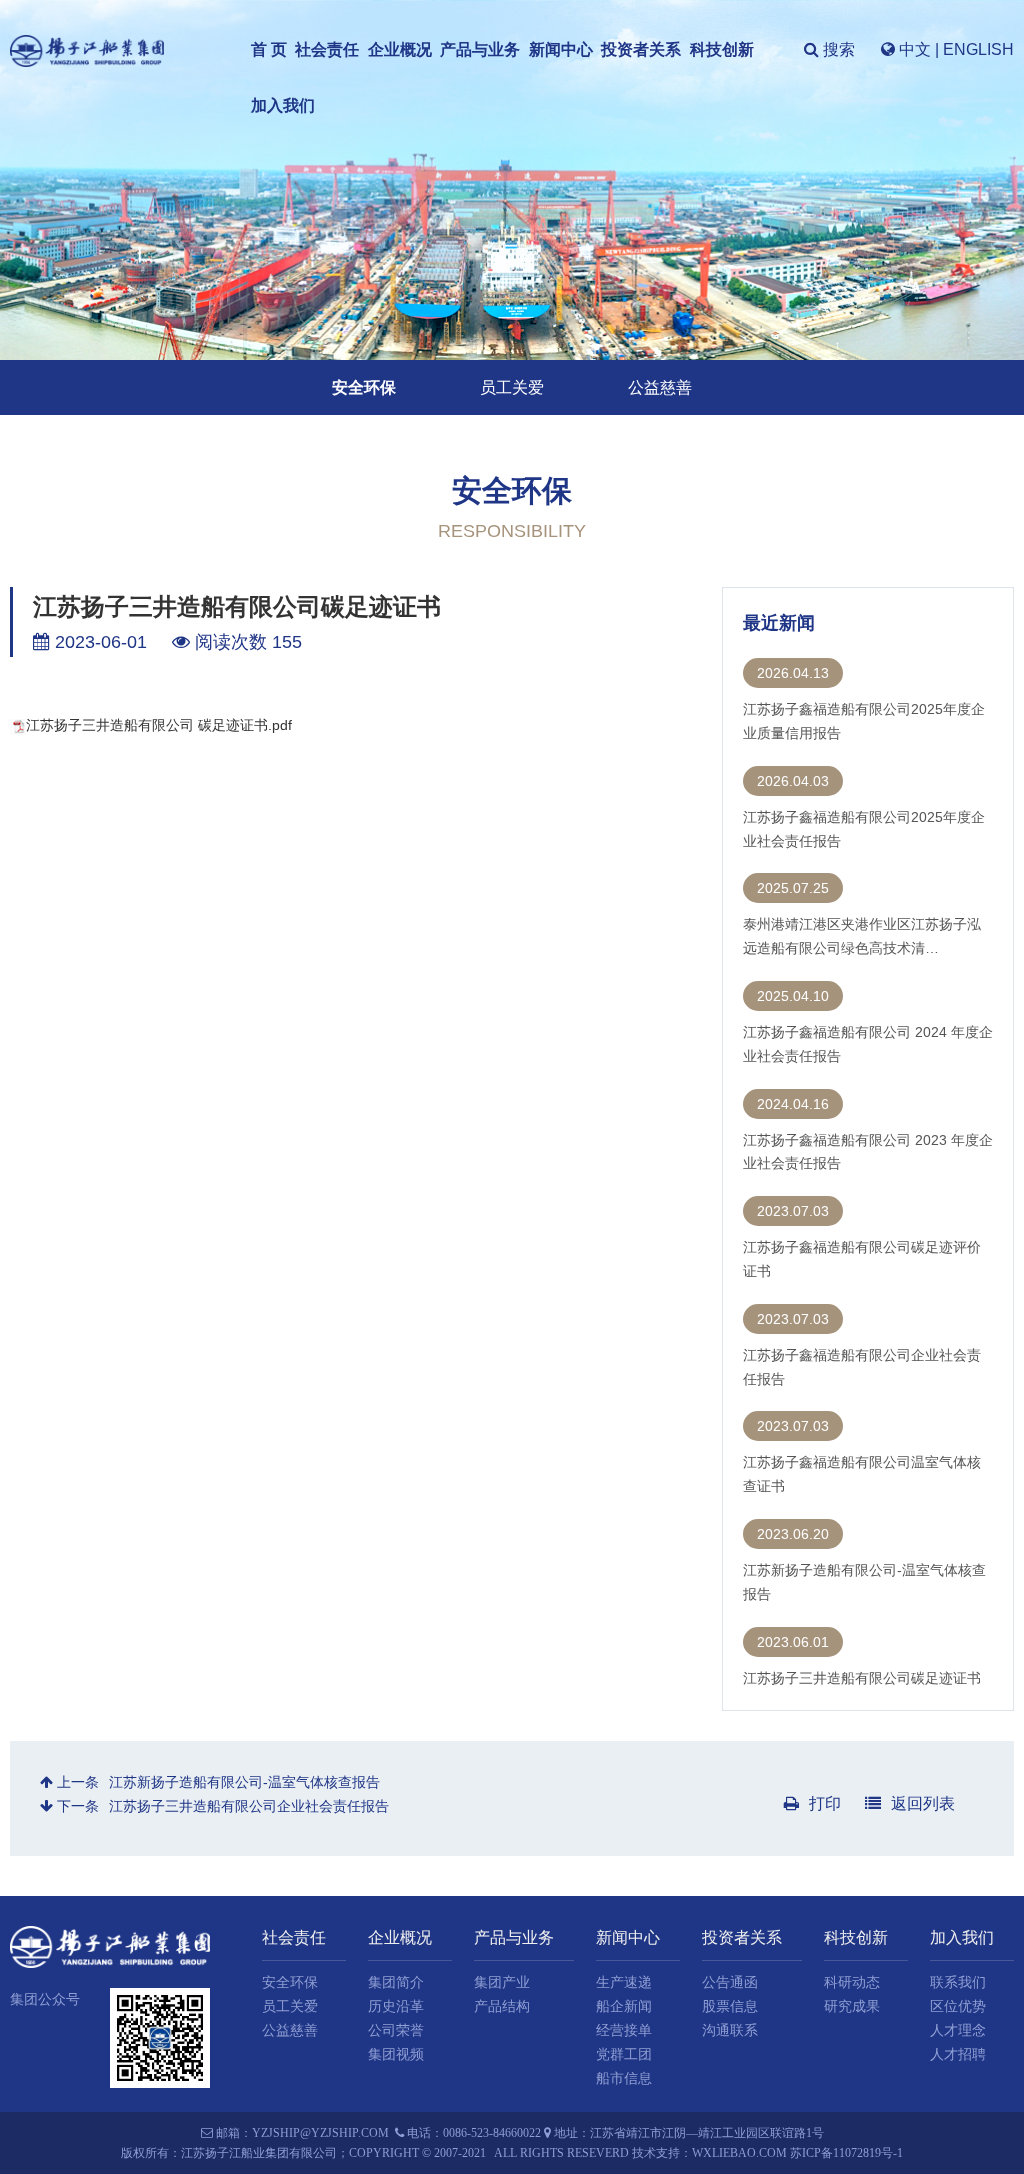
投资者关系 (641, 49)
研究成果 (852, 2006)
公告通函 (730, 1982)
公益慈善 (660, 387)
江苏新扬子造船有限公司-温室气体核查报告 (244, 1782)
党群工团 (624, 2054)
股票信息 (730, 2006)
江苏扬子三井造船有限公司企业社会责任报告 (249, 1806)
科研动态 (852, 1982)
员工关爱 (512, 387)
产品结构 (502, 2006)
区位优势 (958, 2006)
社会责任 (327, 49)
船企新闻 (624, 2006)
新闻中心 (561, 49)
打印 (825, 1803)
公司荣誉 (396, 2030)
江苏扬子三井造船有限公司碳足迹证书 (862, 1678)
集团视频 (396, 2054)
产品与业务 (480, 49)
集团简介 (396, 1982)
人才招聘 (958, 2054)
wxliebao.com (739, 2153)
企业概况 (400, 49)
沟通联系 (730, 2030)
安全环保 (364, 387)
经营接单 (624, 2030)
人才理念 (958, 2030)
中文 (915, 49)
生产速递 (624, 1982)
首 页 (269, 49)
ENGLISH (978, 49)
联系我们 (958, 1982)
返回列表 (923, 1803)
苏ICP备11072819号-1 (846, 2153)
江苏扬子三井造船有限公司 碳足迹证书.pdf (159, 725)
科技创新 (722, 49)
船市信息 (624, 2078)
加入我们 (283, 105)
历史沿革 (396, 2006)
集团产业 (502, 1982)
